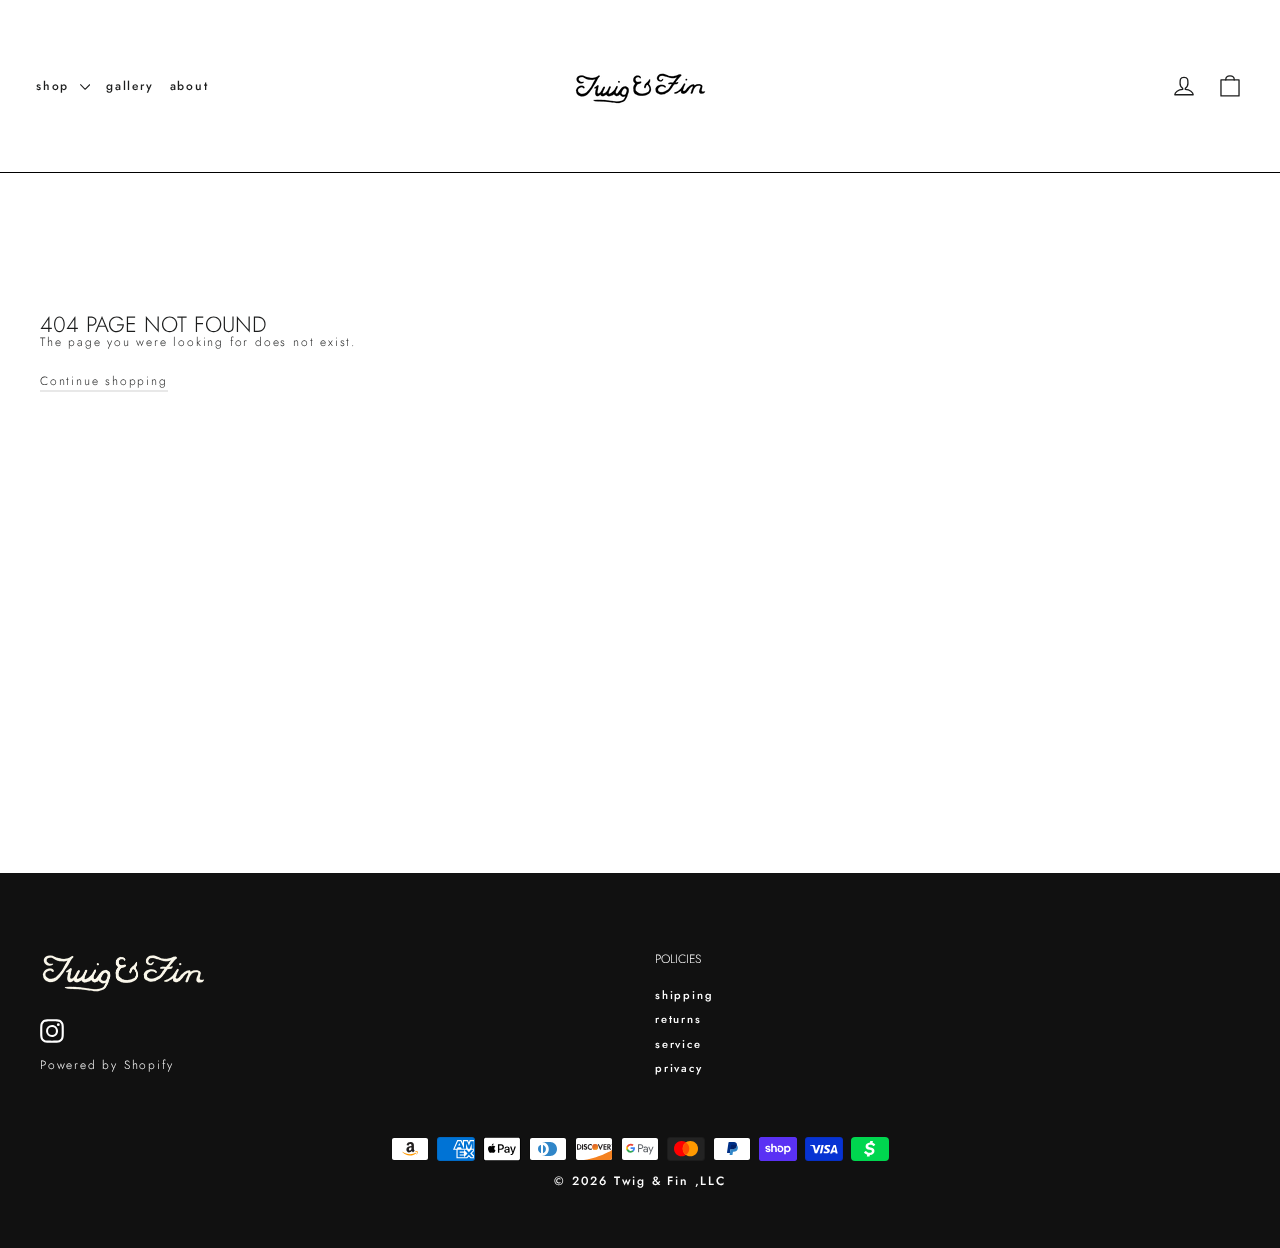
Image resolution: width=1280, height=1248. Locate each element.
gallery (130, 86)
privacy (679, 1068)
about (189, 86)
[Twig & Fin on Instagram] (52, 1031)
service (678, 1044)
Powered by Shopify (106, 1065)
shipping (684, 995)
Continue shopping (104, 381)
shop (55, 86)
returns (678, 1019)
